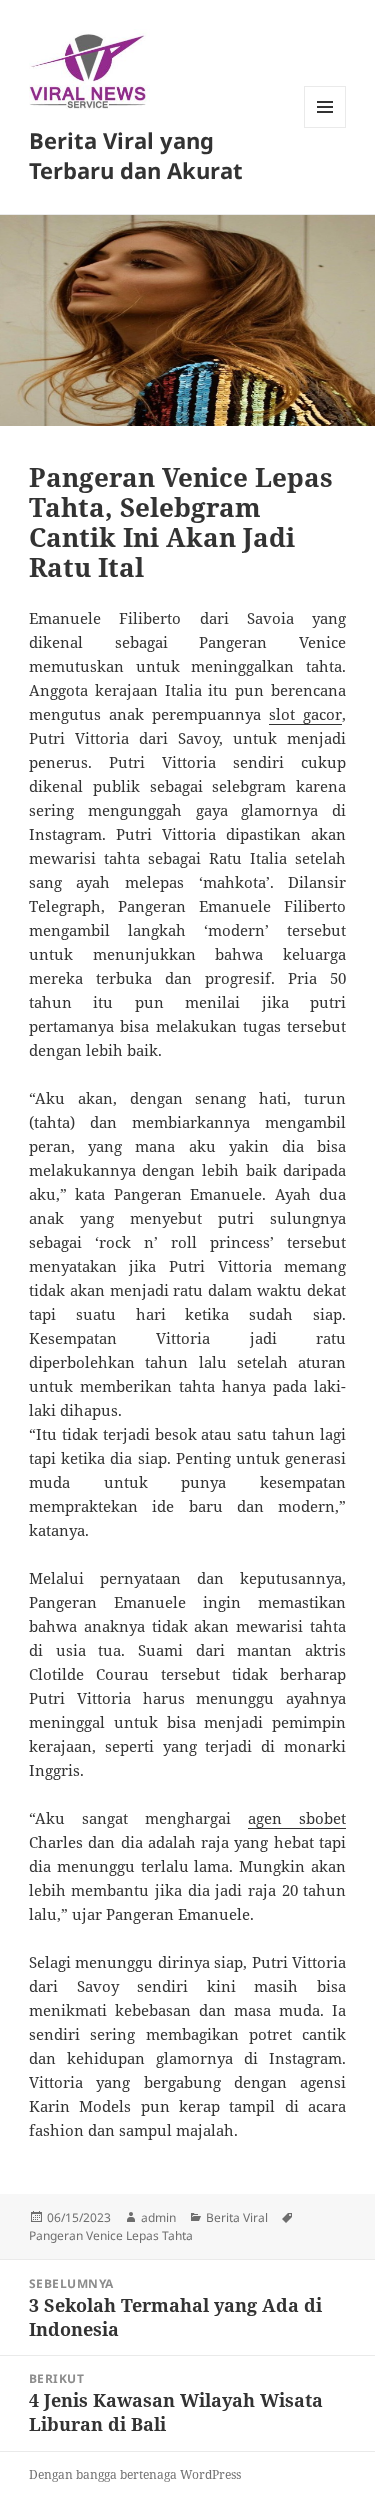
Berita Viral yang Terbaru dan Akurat (136, 155)
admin (158, 2217)
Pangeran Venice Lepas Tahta (111, 2235)
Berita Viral (237, 2217)
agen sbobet (297, 1818)
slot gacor (305, 714)
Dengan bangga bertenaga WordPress (135, 2474)
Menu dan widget (325, 127)
